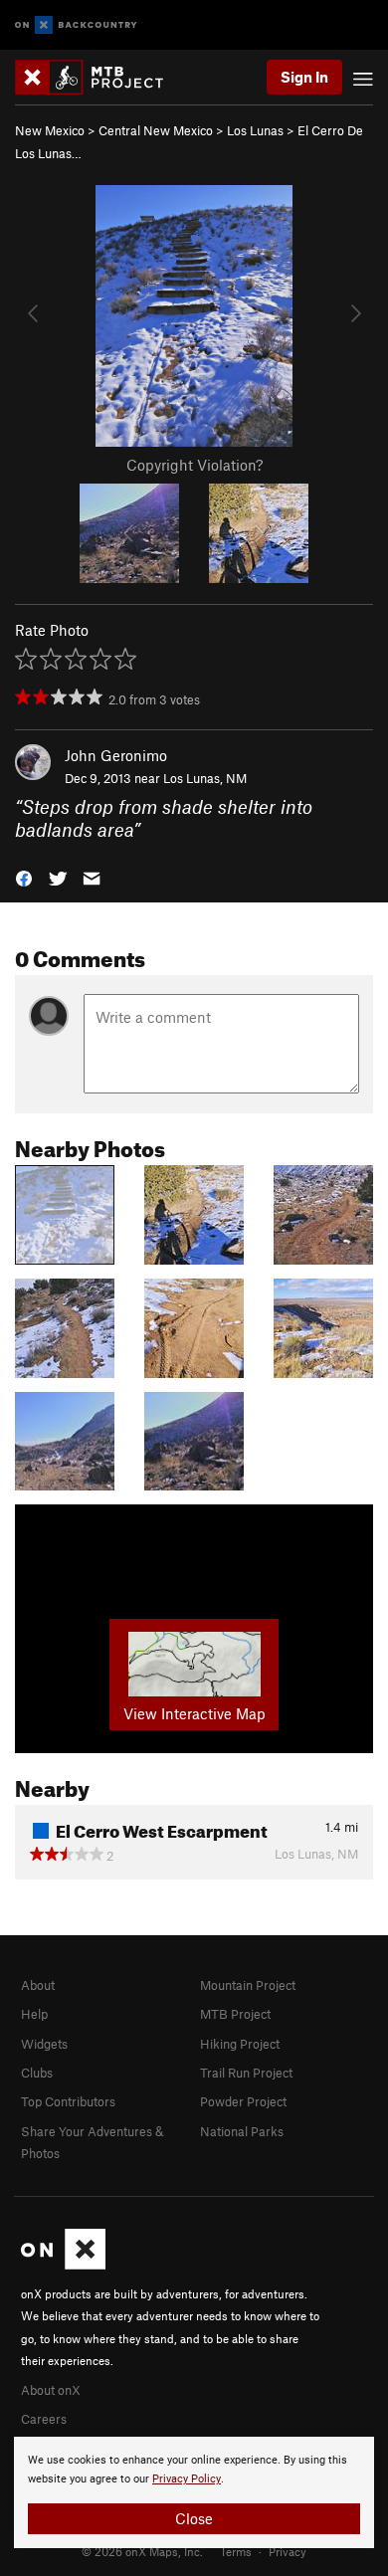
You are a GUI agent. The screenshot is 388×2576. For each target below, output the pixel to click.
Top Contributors (68, 2101)
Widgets (44, 2044)
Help (34, 2014)
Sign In (304, 77)
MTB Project (235, 2014)
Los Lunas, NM (205, 778)
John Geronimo (116, 755)
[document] (194, 2492)
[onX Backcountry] (76, 25)
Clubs (37, 2073)
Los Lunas (255, 130)
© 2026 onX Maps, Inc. (142, 2551)
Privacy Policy (187, 2479)
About (38, 1985)
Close (194, 2518)
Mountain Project (248, 1985)
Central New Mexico (156, 130)
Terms (236, 2551)
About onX (51, 2390)
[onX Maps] (63, 2265)
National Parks (242, 2131)
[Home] (99, 77)
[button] (24, 877)
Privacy (288, 2551)
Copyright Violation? (194, 465)
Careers (44, 2419)
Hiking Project (240, 2044)
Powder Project (243, 2101)
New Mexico (50, 130)
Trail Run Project (246, 2073)
